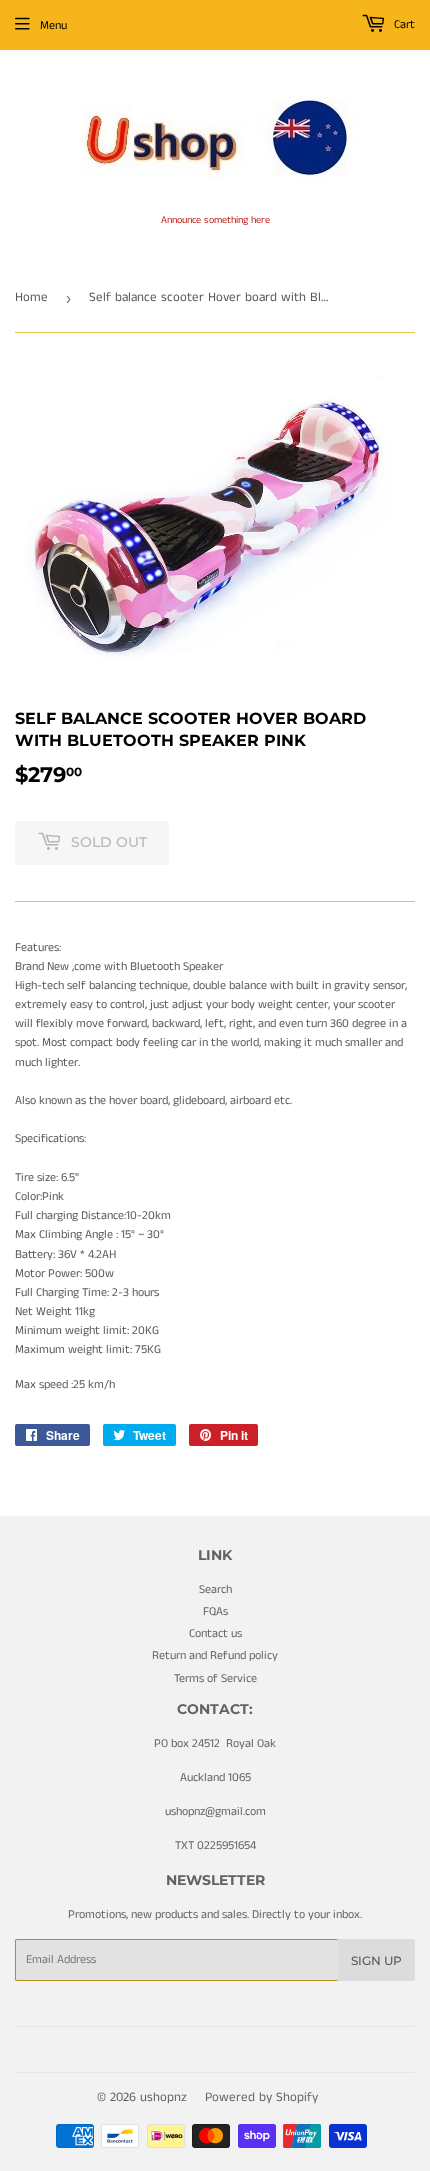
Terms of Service (215, 1678)
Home (31, 297)
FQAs (215, 1611)
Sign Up (376, 1960)
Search (215, 1589)
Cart (403, 24)
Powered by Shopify (261, 2097)
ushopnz (163, 2097)
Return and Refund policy (215, 1655)
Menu (53, 25)
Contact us (215, 1633)
